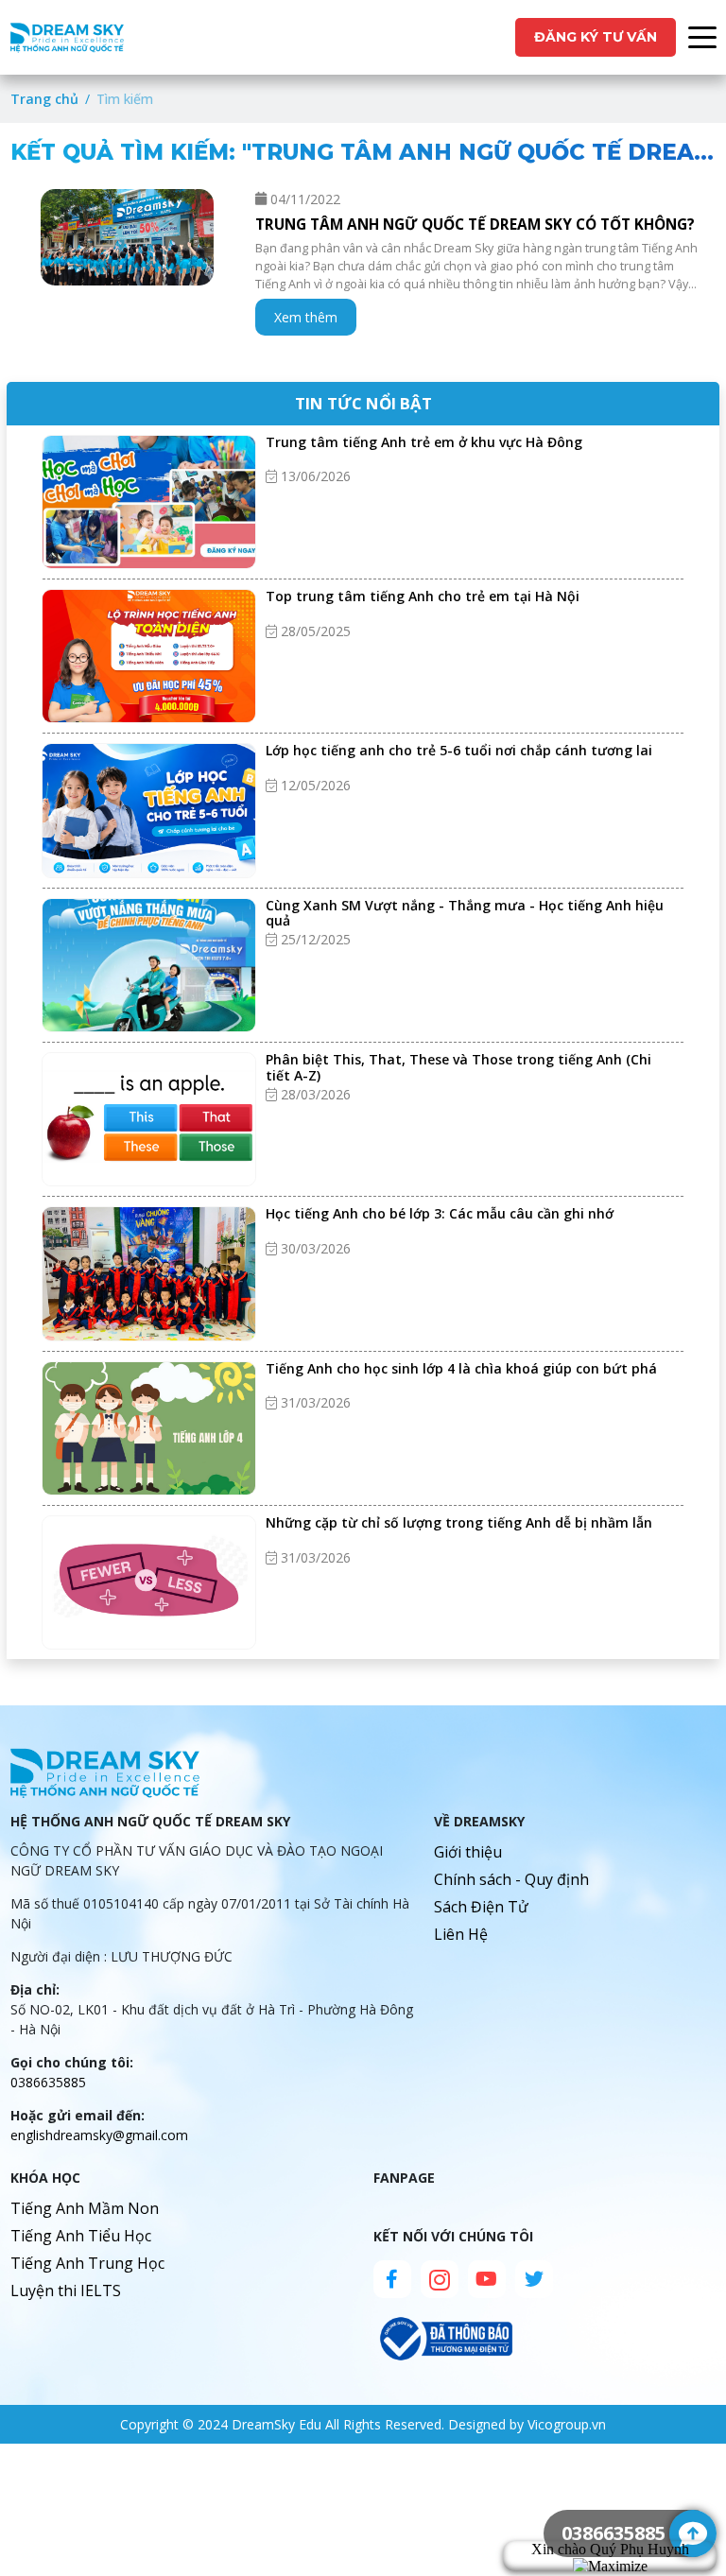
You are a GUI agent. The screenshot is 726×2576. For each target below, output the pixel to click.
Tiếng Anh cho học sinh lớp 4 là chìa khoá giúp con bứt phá (461, 1368)
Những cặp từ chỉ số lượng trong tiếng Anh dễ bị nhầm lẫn (459, 1522)
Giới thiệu (468, 1852)
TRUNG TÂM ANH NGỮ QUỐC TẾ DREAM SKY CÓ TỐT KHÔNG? (475, 225)
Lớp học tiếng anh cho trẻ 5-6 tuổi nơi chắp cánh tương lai (459, 750)
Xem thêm (306, 317)
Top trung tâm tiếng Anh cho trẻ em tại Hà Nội (423, 596)
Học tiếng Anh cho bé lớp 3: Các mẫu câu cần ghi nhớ (440, 1213)
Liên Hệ (461, 1934)
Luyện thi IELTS (66, 2291)
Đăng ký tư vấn (596, 37)
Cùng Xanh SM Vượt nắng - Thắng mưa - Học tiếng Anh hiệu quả (465, 913)
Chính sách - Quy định (511, 1879)
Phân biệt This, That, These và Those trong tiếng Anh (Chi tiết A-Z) (458, 1067)
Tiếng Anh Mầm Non (85, 2208)
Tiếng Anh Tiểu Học (81, 2236)
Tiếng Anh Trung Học (87, 2263)
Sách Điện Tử (481, 1907)
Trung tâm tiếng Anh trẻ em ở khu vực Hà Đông (426, 442)
